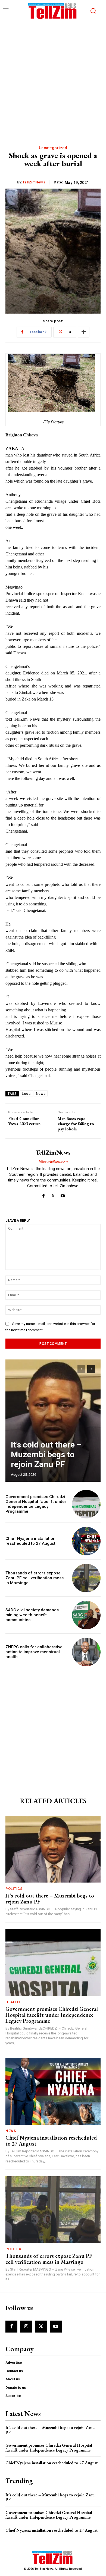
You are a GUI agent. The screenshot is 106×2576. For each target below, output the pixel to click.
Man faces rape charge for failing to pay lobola (76, 1124)
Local (27, 1094)
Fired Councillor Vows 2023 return (24, 1121)
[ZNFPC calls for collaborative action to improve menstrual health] (86, 1652)
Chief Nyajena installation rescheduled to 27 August (30, 1541)
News (41, 1094)
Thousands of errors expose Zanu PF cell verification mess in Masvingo (35, 1578)
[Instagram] (26, 2327)
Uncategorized (53, 148)
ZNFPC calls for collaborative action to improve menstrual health (34, 1652)
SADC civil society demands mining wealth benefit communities (32, 1615)
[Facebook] (44, 1195)
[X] (53, 1195)
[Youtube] (63, 1195)
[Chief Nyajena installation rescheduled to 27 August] (86, 1541)
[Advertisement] (53, 78)
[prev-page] (81, 1369)
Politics (14, 1889)
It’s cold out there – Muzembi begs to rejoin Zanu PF (46, 1454)
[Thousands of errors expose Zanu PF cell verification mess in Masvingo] (86, 1578)
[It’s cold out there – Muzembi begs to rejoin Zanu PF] (53, 1421)
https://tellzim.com (53, 1162)
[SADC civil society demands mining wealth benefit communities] (86, 1615)
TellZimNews (34, 182)
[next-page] (91, 1369)
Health (13, 2002)
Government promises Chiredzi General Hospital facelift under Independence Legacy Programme (36, 1504)
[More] (84, 332)
